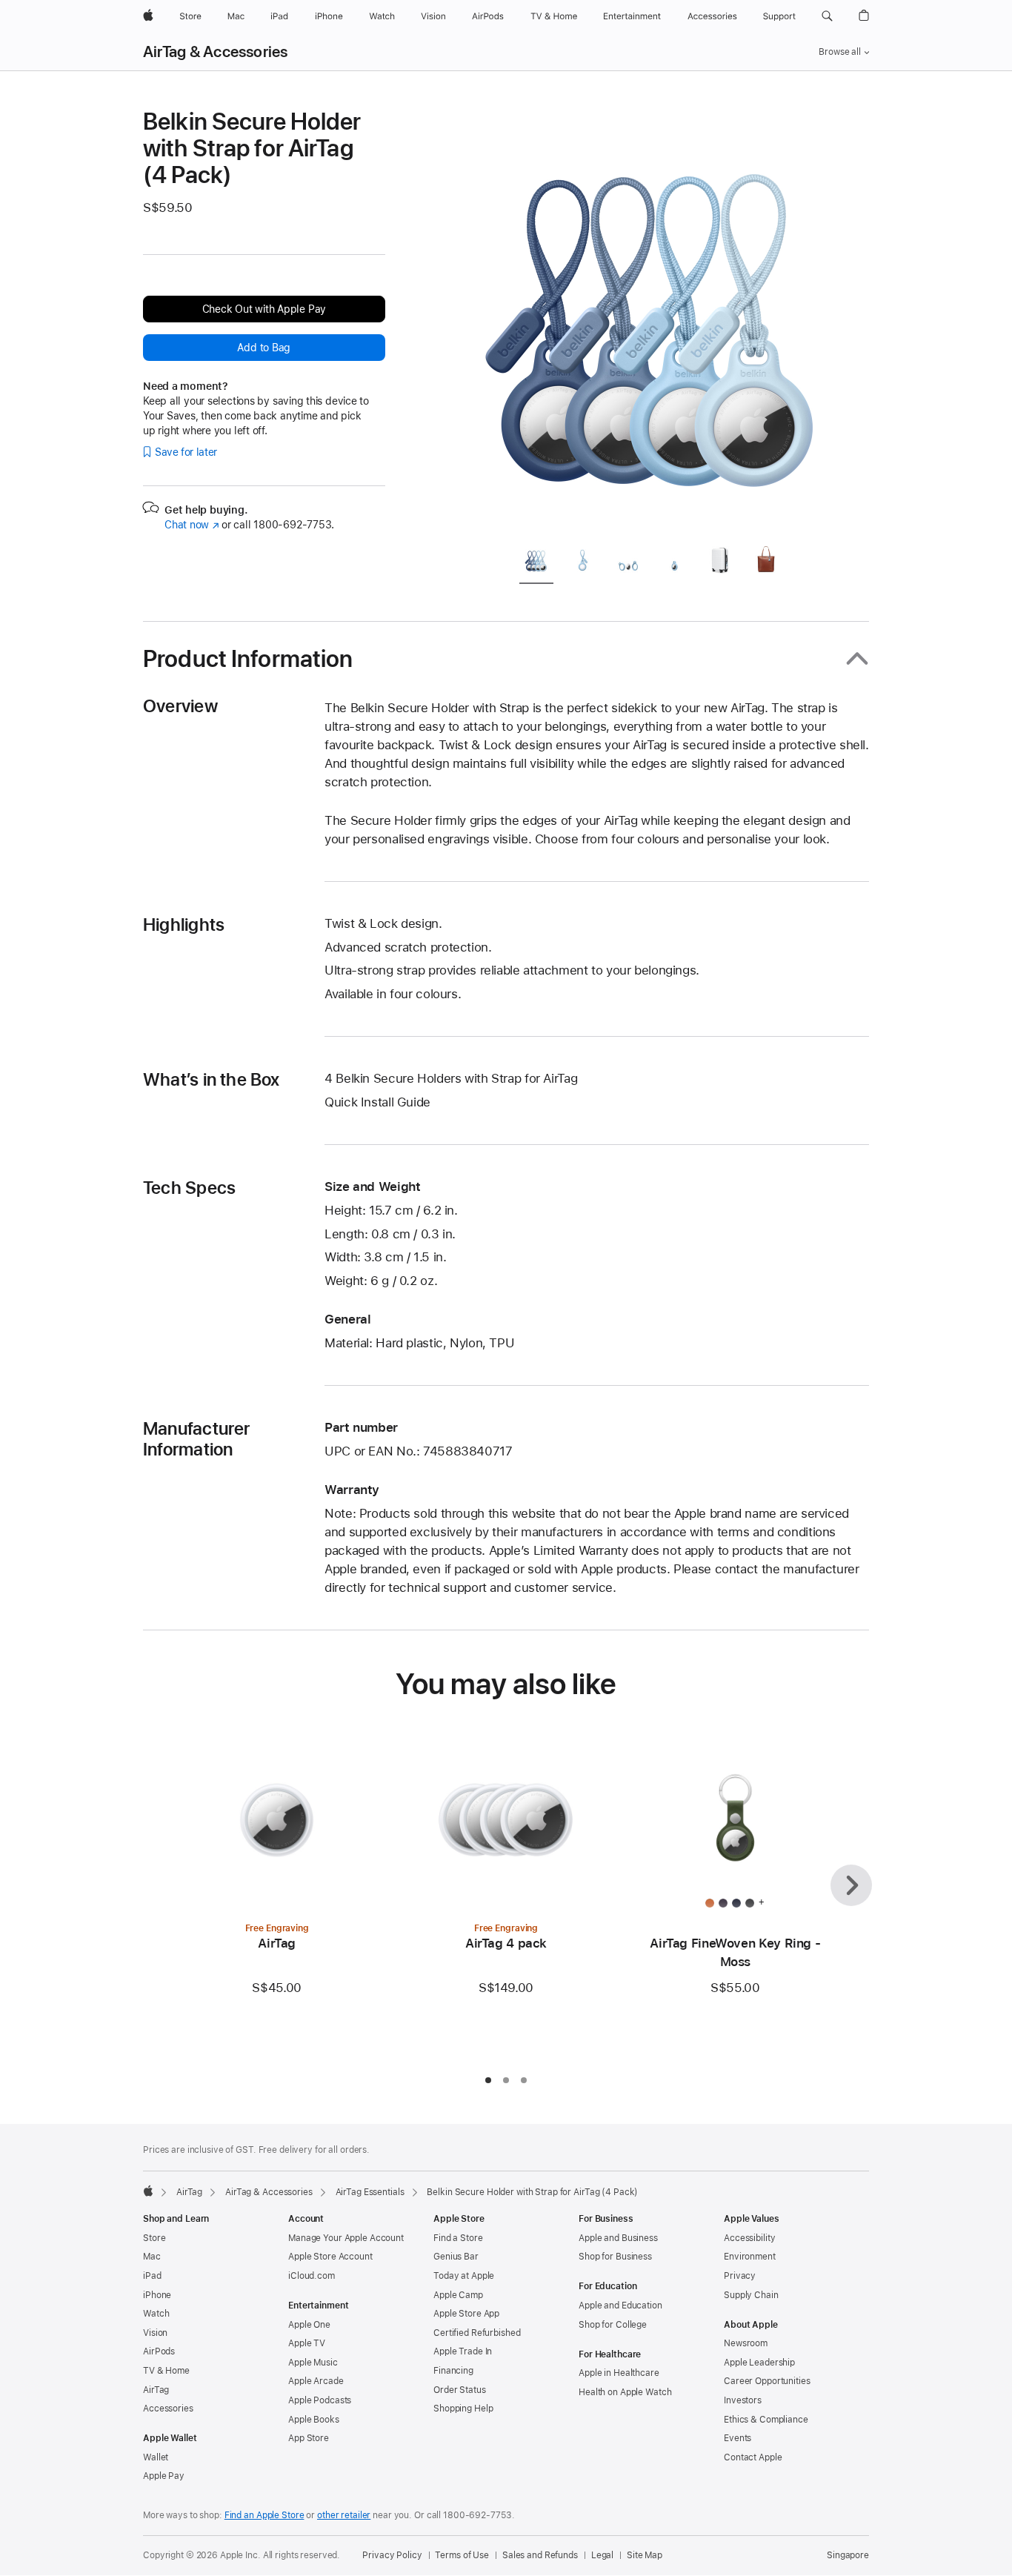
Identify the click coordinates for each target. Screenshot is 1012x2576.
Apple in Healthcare (619, 2373)
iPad (152, 2276)
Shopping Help (463, 2409)
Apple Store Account (330, 2257)
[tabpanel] (657, 320)
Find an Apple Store (264, 2515)
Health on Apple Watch (625, 2392)
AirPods (159, 2351)
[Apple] (148, 2191)
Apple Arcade (316, 2381)
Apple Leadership (759, 2363)
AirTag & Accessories (216, 52)
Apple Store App (466, 2314)
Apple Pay (164, 2476)
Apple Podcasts (320, 2400)
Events (738, 2438)
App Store (309, 2438)
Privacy (740, 2276)
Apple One (309, 2325)
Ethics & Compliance (766, 2420)
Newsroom (746, 2343)
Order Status (460, 2390)
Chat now (192, 525)
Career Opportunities (767, 2381)
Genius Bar (456, 2257)
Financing (453, 2371)
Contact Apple (753, 2457)
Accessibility (749, 2238)
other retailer (344, 2515)
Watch (156, 2314)
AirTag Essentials (370, 2192)
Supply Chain (751, 2295)
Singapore (848, 2555)
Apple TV (307, 2343)
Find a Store (458, 2238)
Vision (155, 2333)
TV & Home (166, 2371)
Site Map (645, 2555)
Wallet (156, 2457)
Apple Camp (458, 2295)
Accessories (168, 2409)
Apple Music (313, 2363)
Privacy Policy (392, 2555)
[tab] (536, 563)
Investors (743, 2400)
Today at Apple (464, 2276)
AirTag (189, 2192)
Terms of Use (462, 2555)
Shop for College (613, 2325)
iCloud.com (312, 2276)
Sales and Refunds (540, 2555)
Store (154, 2238)
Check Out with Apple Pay (264, 309)
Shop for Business (615, 2257)
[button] (827, 16)
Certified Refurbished (477, 2333)
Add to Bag (264, 348)
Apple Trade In (463, 2351)
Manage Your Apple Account (346, 2238)
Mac (152, 2257)
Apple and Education (620, 2306)
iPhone (157, 2295)
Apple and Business (618, 2238)
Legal (602, 2555)
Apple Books (314, 2420)
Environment (750, 2257)
